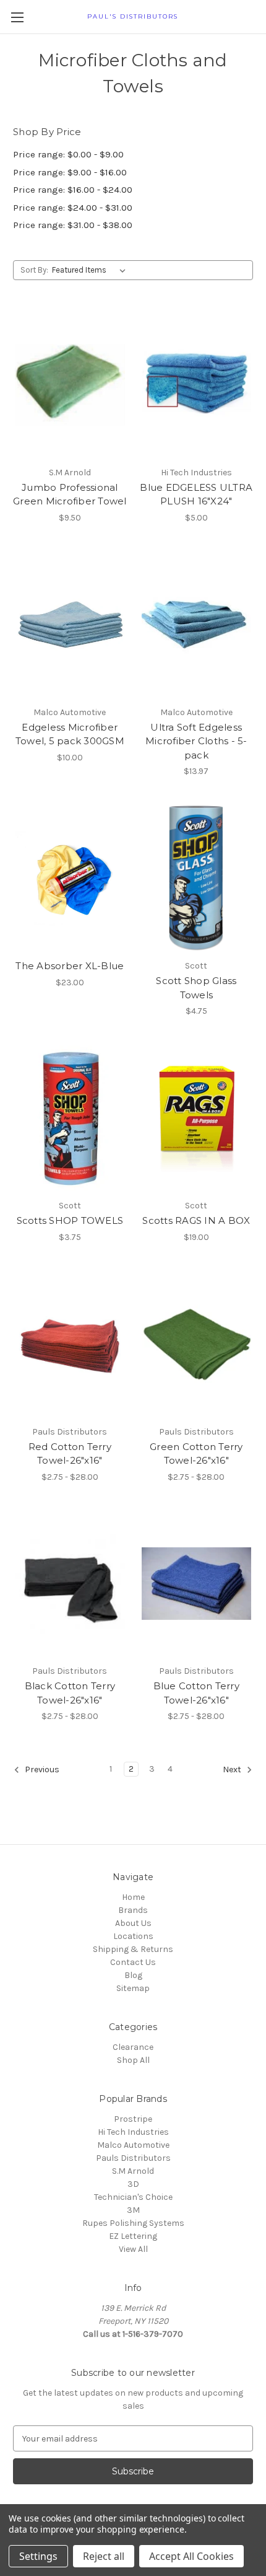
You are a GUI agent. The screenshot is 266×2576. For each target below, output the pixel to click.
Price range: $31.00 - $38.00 (73, 225)
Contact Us (133, 1962)
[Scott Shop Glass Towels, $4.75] (197, 878)
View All (133, 2249)
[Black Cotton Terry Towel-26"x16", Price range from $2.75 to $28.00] (70, 1584)
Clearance (133, 2047)
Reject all (104, 2556)
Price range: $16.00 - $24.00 (73, 190)
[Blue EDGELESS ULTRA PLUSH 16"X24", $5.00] (197, 385)
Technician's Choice (133, 2197)
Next (233, 1770)
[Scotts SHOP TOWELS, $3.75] (70, 1118)
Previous (41, 1770)
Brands (133, 1910)
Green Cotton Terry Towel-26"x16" (196, 1454)
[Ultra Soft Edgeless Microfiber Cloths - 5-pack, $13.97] (197, 625)
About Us (133, 1923)
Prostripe (133, 2119)
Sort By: (34, 270)
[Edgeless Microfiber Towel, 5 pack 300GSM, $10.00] (70, 625)
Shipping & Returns (133, 1949)
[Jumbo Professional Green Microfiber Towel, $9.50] (70, 385)
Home (133, 1897)
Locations (133, 1936)
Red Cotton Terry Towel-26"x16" (70, 1454)
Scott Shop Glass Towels (196, 988)
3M (133, 2210)
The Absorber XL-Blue (70, 966)
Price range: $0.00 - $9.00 (68, 154)
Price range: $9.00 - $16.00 (70, 172)
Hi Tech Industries (133, 2132)
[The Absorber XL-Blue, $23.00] (70, 878)
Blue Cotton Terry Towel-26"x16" (196, 1693)
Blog (133, 1975)
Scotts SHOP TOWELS (70, 1220)
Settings (38, 2556)
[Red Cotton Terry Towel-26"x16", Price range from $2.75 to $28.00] (70, 1344)
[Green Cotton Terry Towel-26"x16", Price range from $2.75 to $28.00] (197, 1344)
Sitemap (133, 1988)
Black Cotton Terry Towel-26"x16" (70, 1693)
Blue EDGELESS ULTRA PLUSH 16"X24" (196, 495)
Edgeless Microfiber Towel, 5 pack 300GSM (70, 734)
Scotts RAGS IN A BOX (196, 1220)
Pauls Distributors (133, 2158)
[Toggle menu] (17, 17)
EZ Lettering (133, 2236)
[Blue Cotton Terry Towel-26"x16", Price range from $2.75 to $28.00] (197, 1584)
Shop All (133, 2060)
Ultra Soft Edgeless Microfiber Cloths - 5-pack (196, 741)
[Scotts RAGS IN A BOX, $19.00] (197, 1118)
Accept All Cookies (191, 2556)
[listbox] (91, 270)
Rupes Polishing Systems (133, 2223)
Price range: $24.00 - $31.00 (73, 208)
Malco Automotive (133, 2145)
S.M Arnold (133, 2171)
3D (133, 2184)
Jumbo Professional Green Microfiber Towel (70, 495)
